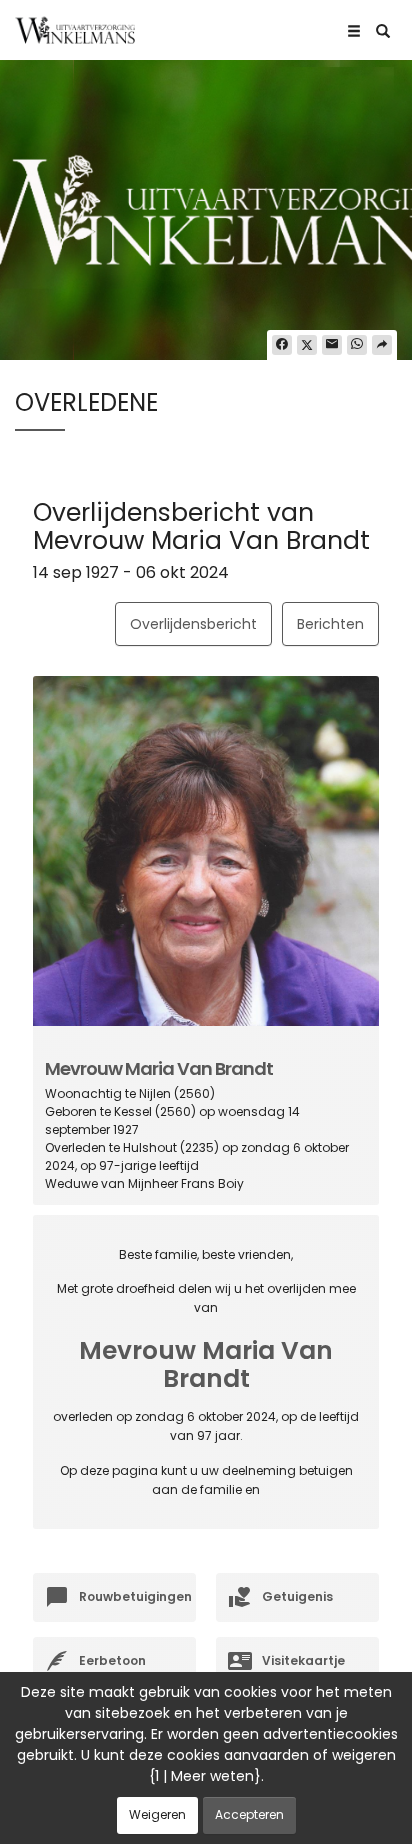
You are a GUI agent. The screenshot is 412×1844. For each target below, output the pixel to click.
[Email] (332, 345)
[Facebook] (282, 345)
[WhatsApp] (357, 345)
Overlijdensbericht (193, 624)
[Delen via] (382, 345)
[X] (307, 345)
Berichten (330, 624)
